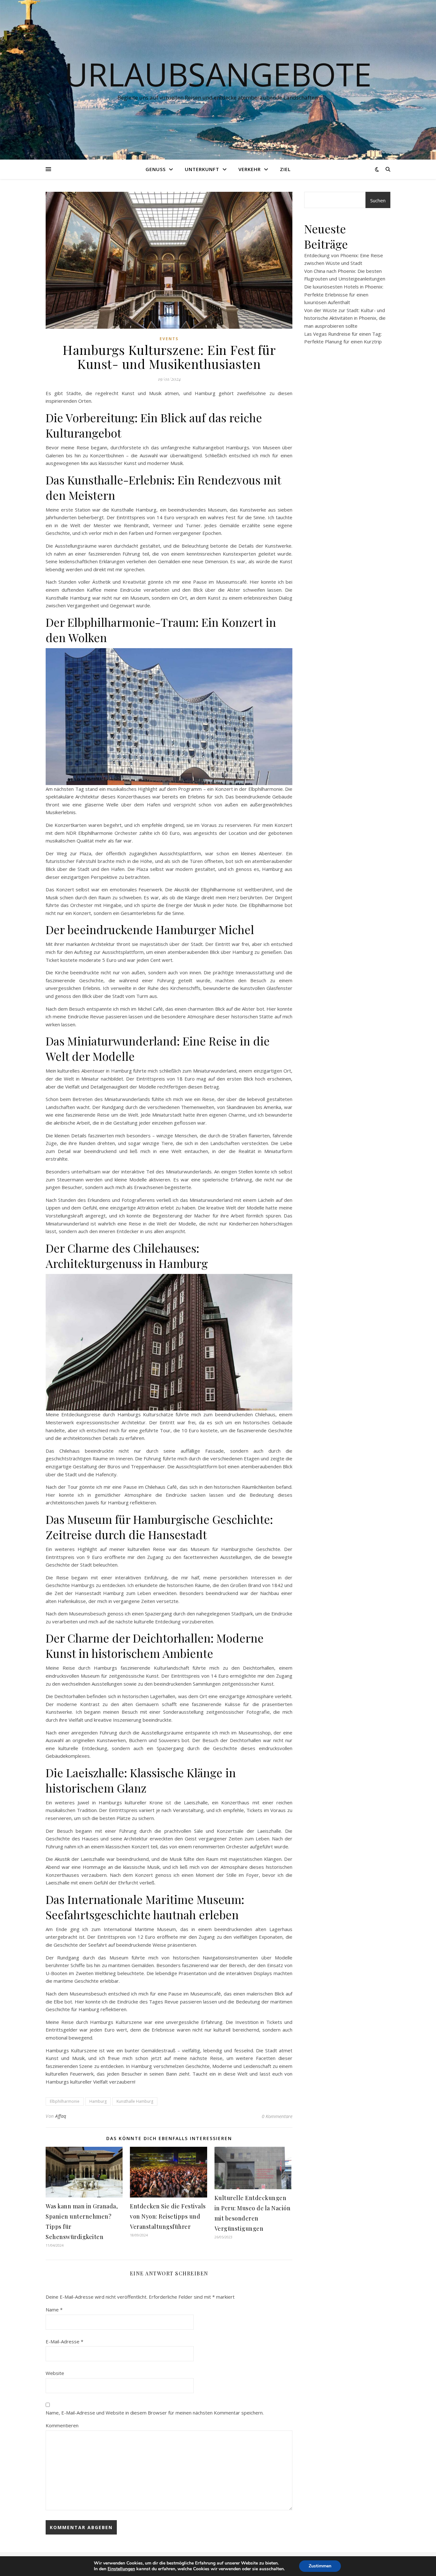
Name (54, 2310)
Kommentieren (62, 2425)
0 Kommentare (277, 2116)
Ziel (285, 169)
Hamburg (98, 2101)
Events (169, 339)
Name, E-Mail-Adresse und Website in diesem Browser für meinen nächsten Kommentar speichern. (155, 2413)
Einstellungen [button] (121, 2569)
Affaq (61, 2116)
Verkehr (250, 169)
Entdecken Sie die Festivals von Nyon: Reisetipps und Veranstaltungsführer (168, 2216)
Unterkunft (202, 169)
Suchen (378, 200)
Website (55, 2373)
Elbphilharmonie (65, 2101)
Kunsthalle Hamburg (135, 2101)
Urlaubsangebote (218, 74)
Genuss (156, 169)
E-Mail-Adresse (64, 2341)
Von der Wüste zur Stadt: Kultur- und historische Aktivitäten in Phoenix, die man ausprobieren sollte (345, 318)
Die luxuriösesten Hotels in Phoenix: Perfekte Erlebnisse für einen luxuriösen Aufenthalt (344, 294)
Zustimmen (320, 2566)
